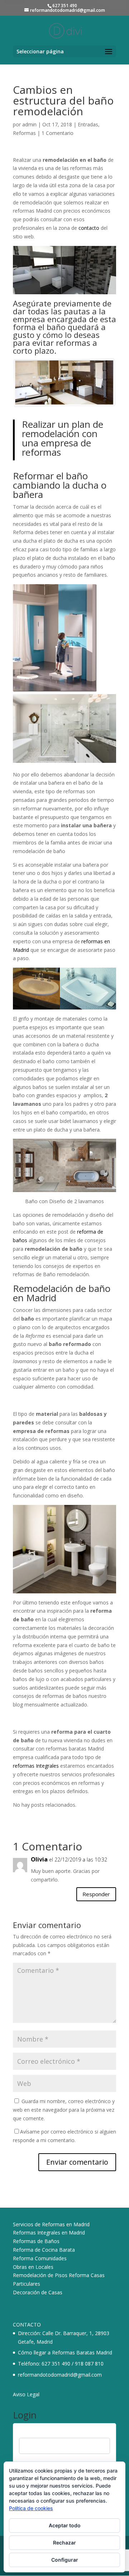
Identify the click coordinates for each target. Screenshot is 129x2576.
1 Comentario (58, 133)
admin (29, 124)
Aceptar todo (65, 2525)
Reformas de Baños (36, 2241)
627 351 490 (56, 2364)
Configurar (65, 2560)
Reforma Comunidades (40, 2258)
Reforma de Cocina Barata (44, 2250)
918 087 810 (89, 2364)
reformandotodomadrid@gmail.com (60, 2375)
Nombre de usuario (41, 2433)
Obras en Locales (33, 2267)
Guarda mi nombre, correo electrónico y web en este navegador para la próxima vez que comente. (64, 2110)
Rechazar (64, 2543)
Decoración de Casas (38, 2292)
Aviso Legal (26, 2394)
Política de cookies (31, 2508)
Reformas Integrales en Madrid (49, 2233)
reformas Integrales (36, 1766)
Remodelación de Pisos (40, 2275)
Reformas (24, 133)
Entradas (88, 124)
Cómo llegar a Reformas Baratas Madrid (65, 2352)
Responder (96, 1894)
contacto (89, 228)
